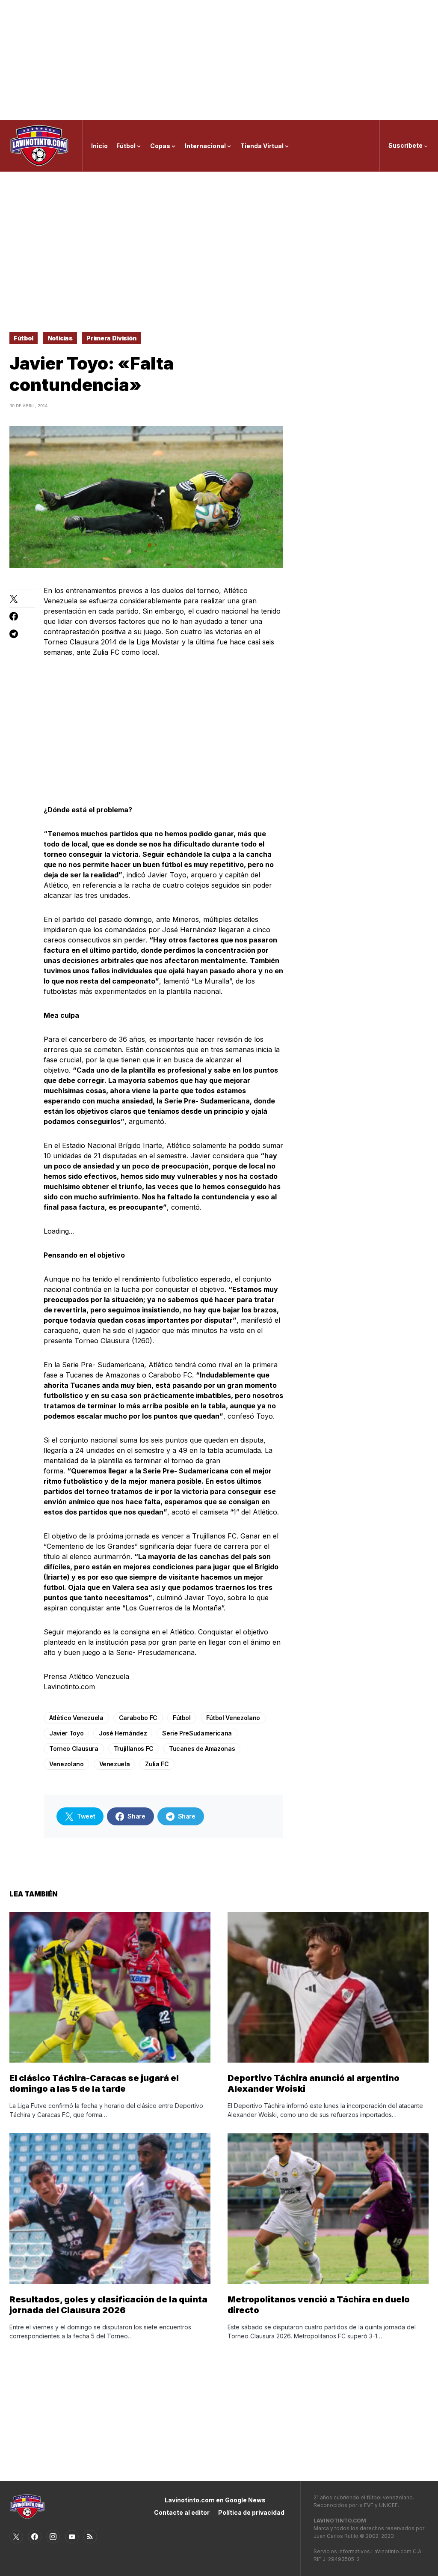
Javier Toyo (66, 1733)
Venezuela (115, 1764)
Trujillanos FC (134, 1749)
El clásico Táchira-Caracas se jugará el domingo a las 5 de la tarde (94, 2083)
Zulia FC (157, 1764)
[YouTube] (72, 2537)
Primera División (111, 338)
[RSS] (90, 2537)
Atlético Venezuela (76, 1718)
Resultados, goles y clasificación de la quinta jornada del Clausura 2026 (108, 2305)
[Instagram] (53, 2537)
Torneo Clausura (74, 1749)
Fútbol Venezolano (233, 1718)
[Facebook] (35, 2537)
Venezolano (67, 1764)
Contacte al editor (182, 2512)
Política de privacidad (251, 2512)
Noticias (60, 338)
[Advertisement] (219, 60)
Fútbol (24, 338)
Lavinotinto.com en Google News (215, 2500)
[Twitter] (16, 2537)
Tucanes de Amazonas (202, 1749)
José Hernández (123, 1733)
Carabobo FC (138, 1718)
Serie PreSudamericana (197, 1733)
